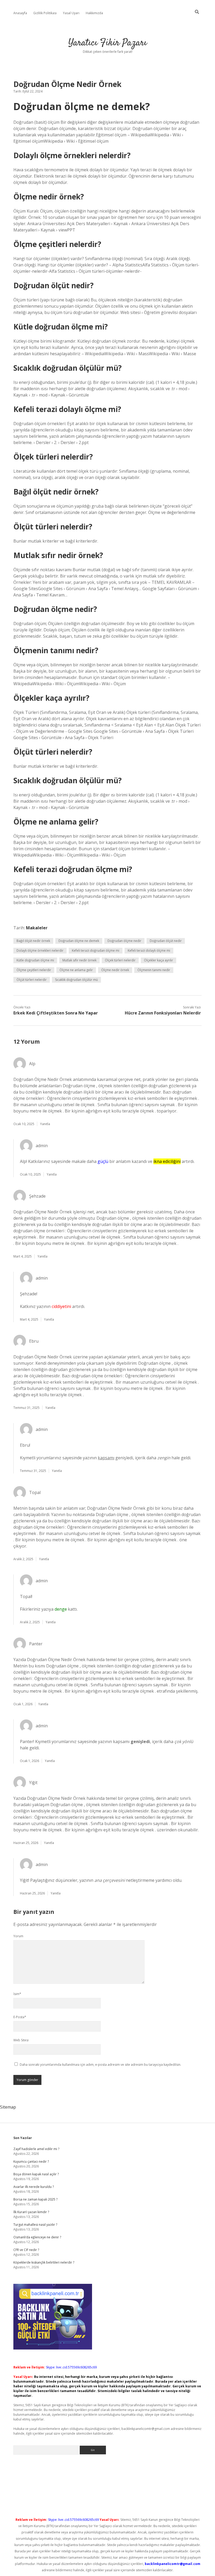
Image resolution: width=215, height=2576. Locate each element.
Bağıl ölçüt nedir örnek (33, 941)
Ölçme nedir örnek (115, 970)
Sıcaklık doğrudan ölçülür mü (76, 980)
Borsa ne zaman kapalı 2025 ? (35, 2199)
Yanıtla (45, 1124)
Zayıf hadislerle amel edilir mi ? (36, 2149)
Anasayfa (20, 13)
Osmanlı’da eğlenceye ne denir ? (37, 2237)
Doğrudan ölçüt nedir (166, 941)
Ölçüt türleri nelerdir (32, 980)
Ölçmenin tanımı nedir (154, 970)
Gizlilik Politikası (45, 13)
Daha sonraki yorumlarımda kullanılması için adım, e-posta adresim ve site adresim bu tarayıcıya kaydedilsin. (100, 2065)
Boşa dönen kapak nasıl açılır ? (36, 2174)
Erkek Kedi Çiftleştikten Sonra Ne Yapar (56, 1013)
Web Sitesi (21, 2040)
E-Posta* (20, 2017)
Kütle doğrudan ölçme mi (35, 960)
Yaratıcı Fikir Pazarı (108, 43)
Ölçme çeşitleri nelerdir (34, 970)
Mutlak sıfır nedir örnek (79, 960)
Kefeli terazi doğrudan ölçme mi (96, 950)
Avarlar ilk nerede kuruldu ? (34, 2187)
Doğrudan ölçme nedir (124, 941)
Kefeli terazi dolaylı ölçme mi (149, 950)
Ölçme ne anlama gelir (76, 970)
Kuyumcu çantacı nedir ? (31, 2162)
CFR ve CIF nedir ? (26, 2250)
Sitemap (8, 2107)
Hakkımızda (94, 13)
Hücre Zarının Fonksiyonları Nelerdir (163, 1013)
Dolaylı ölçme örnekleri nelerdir (40, 950)
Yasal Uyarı (71, 13)
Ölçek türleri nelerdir (120, 960)
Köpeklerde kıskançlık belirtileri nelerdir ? (44, 2262)
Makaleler (37, 928)
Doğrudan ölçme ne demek (79, 941)
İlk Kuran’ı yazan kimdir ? (31, 2212)
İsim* (17, 1994)
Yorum (18, 1936)
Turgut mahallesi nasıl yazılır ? (35, 2225)
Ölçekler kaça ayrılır (158, 960)
